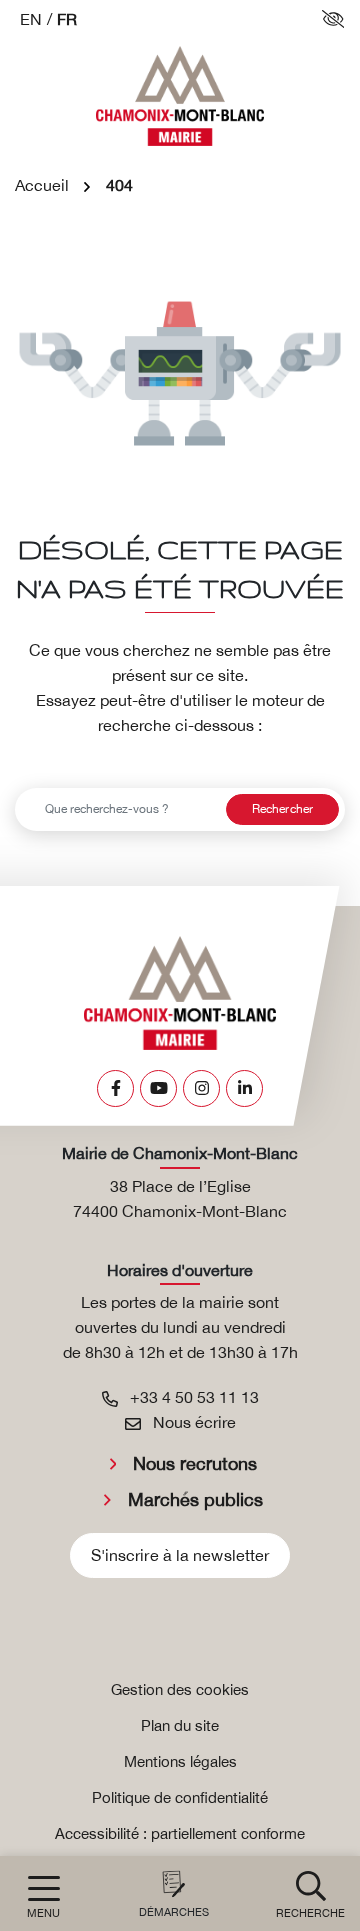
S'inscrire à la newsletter (180, 1555)
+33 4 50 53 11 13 (192, 1397)
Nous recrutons (195, 1463)
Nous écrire (192, 1422)
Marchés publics (195, 1499)
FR (67, 19)
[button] (310, 1893)
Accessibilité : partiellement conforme (180, 1833)
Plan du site (180, 1725)
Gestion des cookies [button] (180, 1689)
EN (31, 19)
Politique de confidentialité (180, 1797)
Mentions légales (180, 1761)
